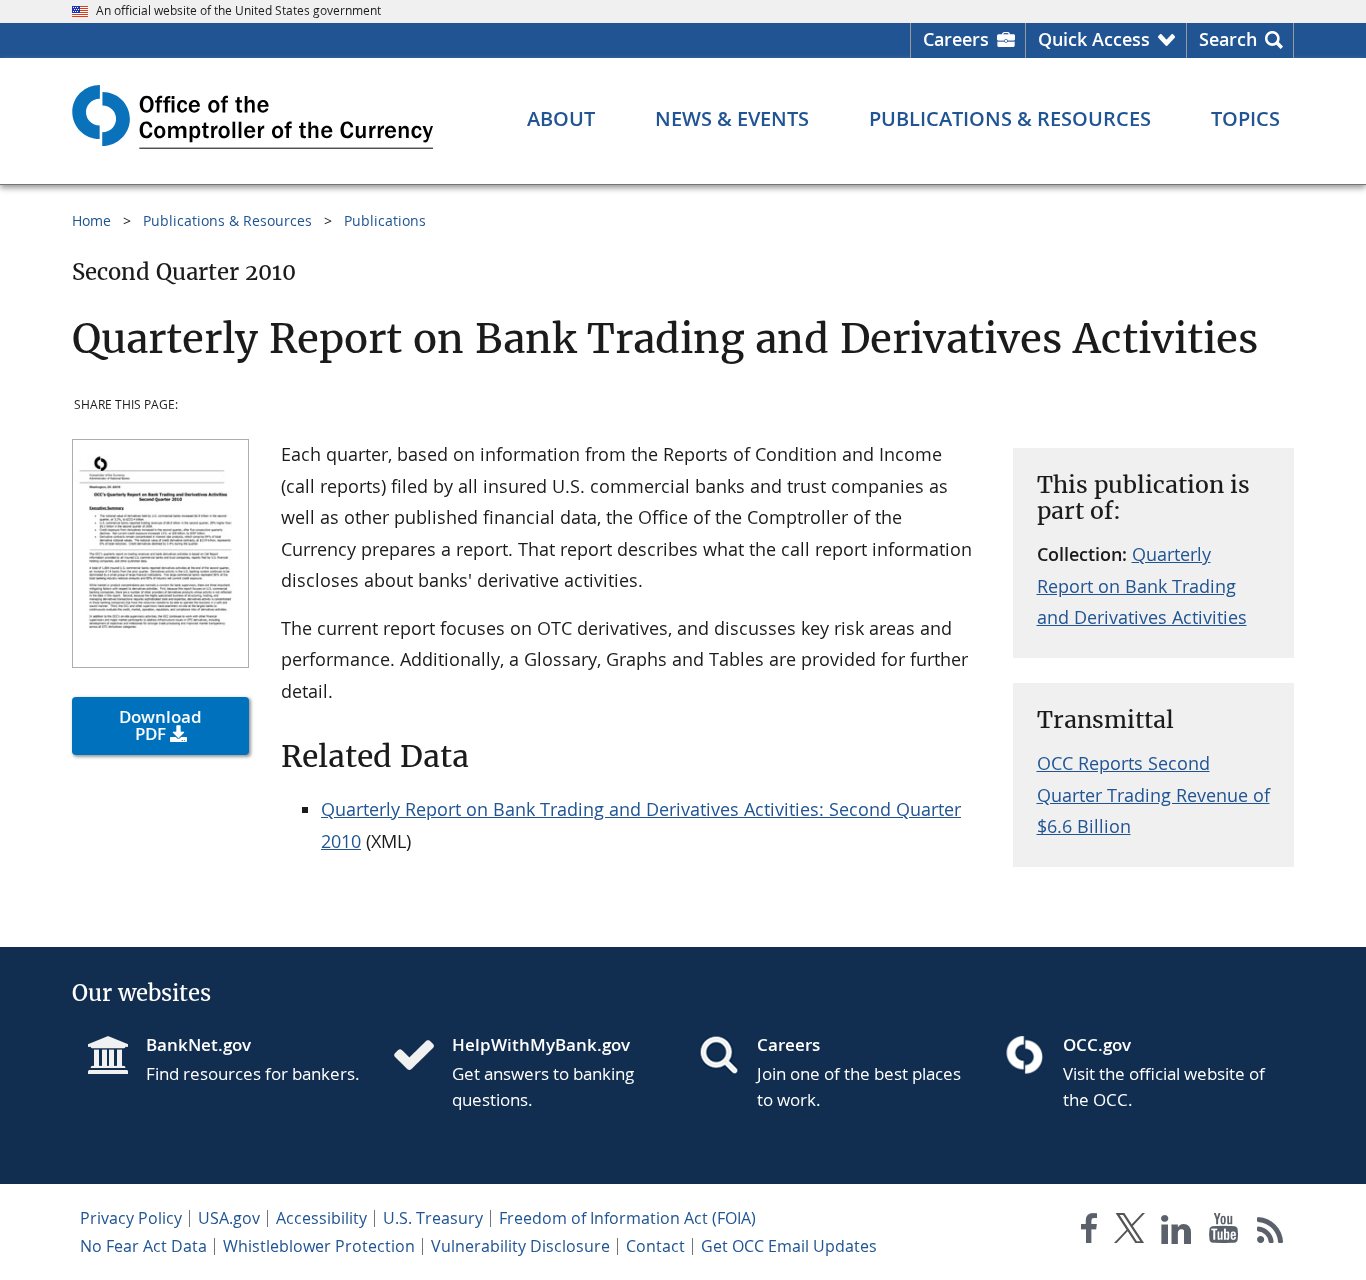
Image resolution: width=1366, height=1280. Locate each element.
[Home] (422, 1057)
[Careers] (727, 1057)
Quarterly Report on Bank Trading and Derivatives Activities (1142, 585)
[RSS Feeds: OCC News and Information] (1270, 1232)
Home (91, 220)
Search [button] (1228, 39)
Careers (956, 39)
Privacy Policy (131, 1218)
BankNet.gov (198, 1044)
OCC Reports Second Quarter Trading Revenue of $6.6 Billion (1153, 794)
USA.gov (229, 1218)
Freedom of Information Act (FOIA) (627, 1218)
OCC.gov (1097, 1044)
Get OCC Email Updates (789, 1246)
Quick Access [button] (1094, 39)
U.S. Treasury (433, 1218)
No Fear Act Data (143, 1246)
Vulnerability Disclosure (520, 1246)
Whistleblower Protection (319, 1246)
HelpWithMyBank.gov (541, 1044)
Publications (385, 220)
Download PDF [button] (160, 725)
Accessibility (321, 1218)
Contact (655, 1246)
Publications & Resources (227, 220)
